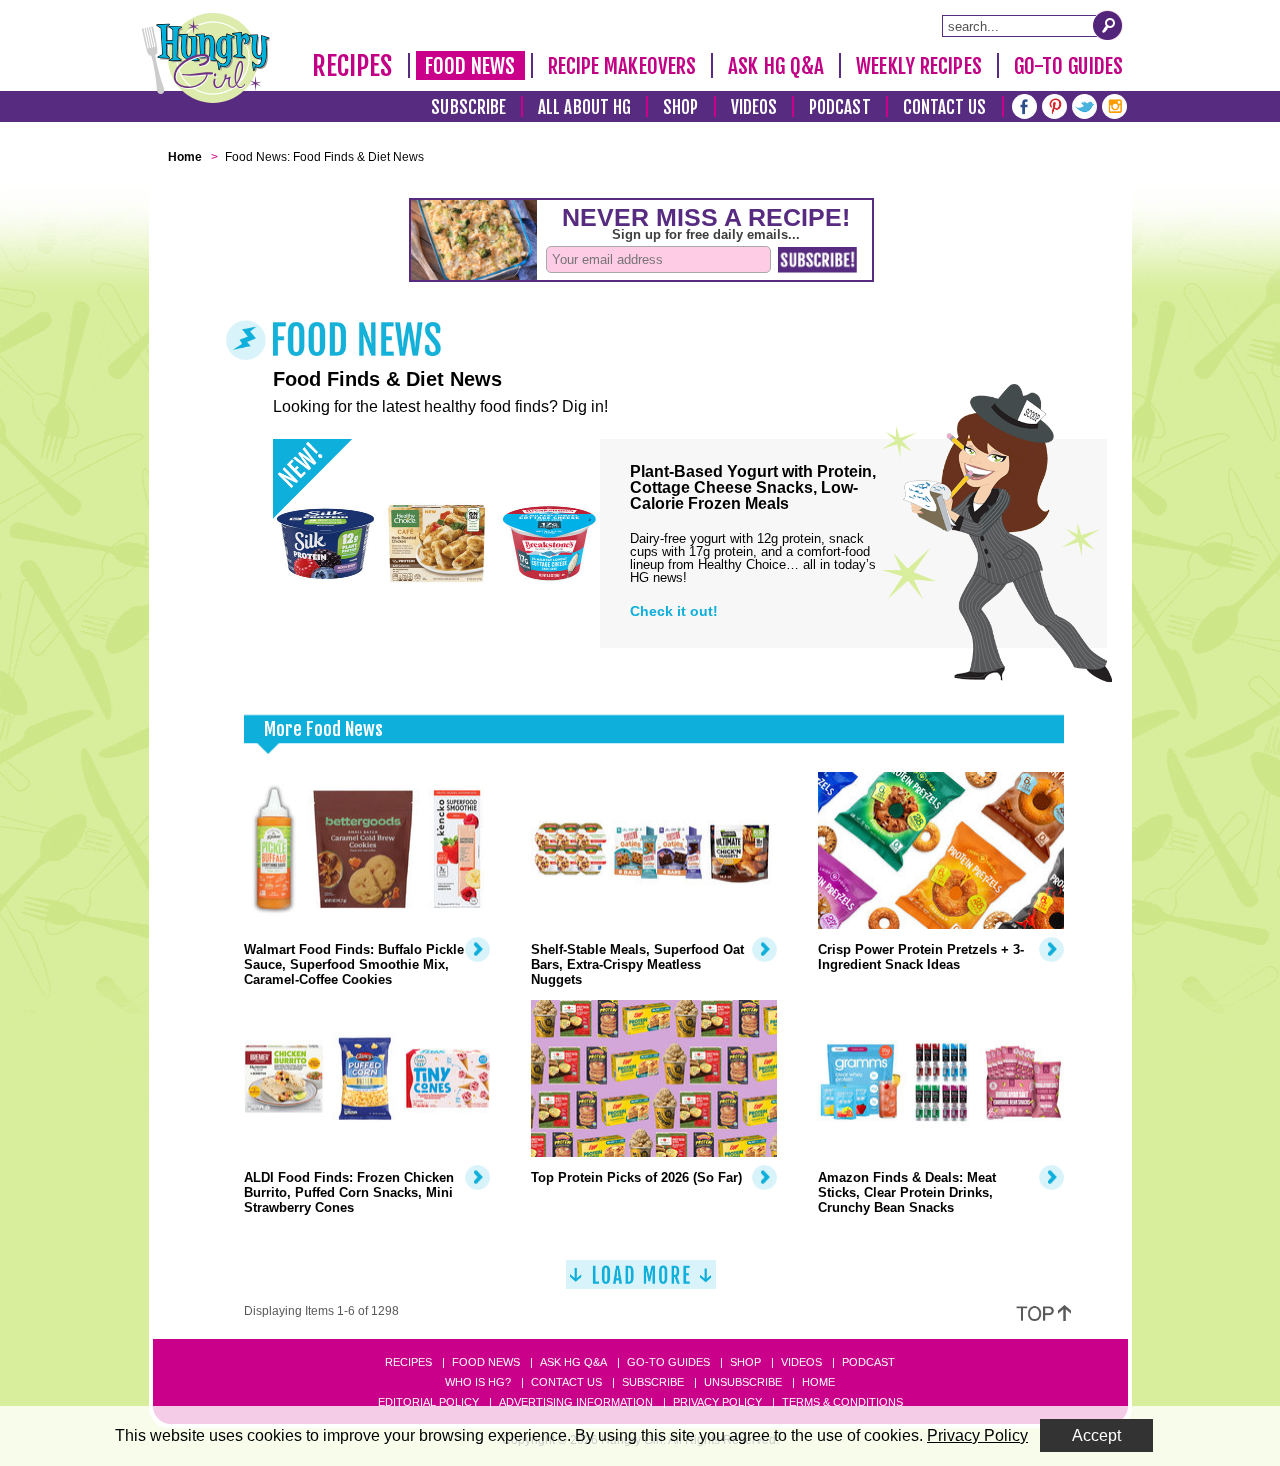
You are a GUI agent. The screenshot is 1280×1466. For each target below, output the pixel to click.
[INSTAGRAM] (1114, 104)
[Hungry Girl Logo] (206, 58)
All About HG (584, 107)
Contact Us (945, 107)
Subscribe (468, 107)
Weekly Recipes (918, 66)
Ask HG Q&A (776, 66)
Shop (680, 107)
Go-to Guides (668, 1362)
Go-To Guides (1068, 66)
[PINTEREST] (1054, 104)
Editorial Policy (428, 1402)
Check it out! (674, 611)
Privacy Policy (717, 1402)
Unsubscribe (743, 1382)
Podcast (840, 107)
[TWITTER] (1084, 104)
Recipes (352, 66)
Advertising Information (576, 1402)
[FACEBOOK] (1024, 104)
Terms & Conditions (842, 1402)
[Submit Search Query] (1108, 25)
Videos (754, 107)
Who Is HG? (478, 1382)
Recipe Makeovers (622, 66)
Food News (470, 66)
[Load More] (641, 1282)
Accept (1096, 1435)
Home (818, 1382)
